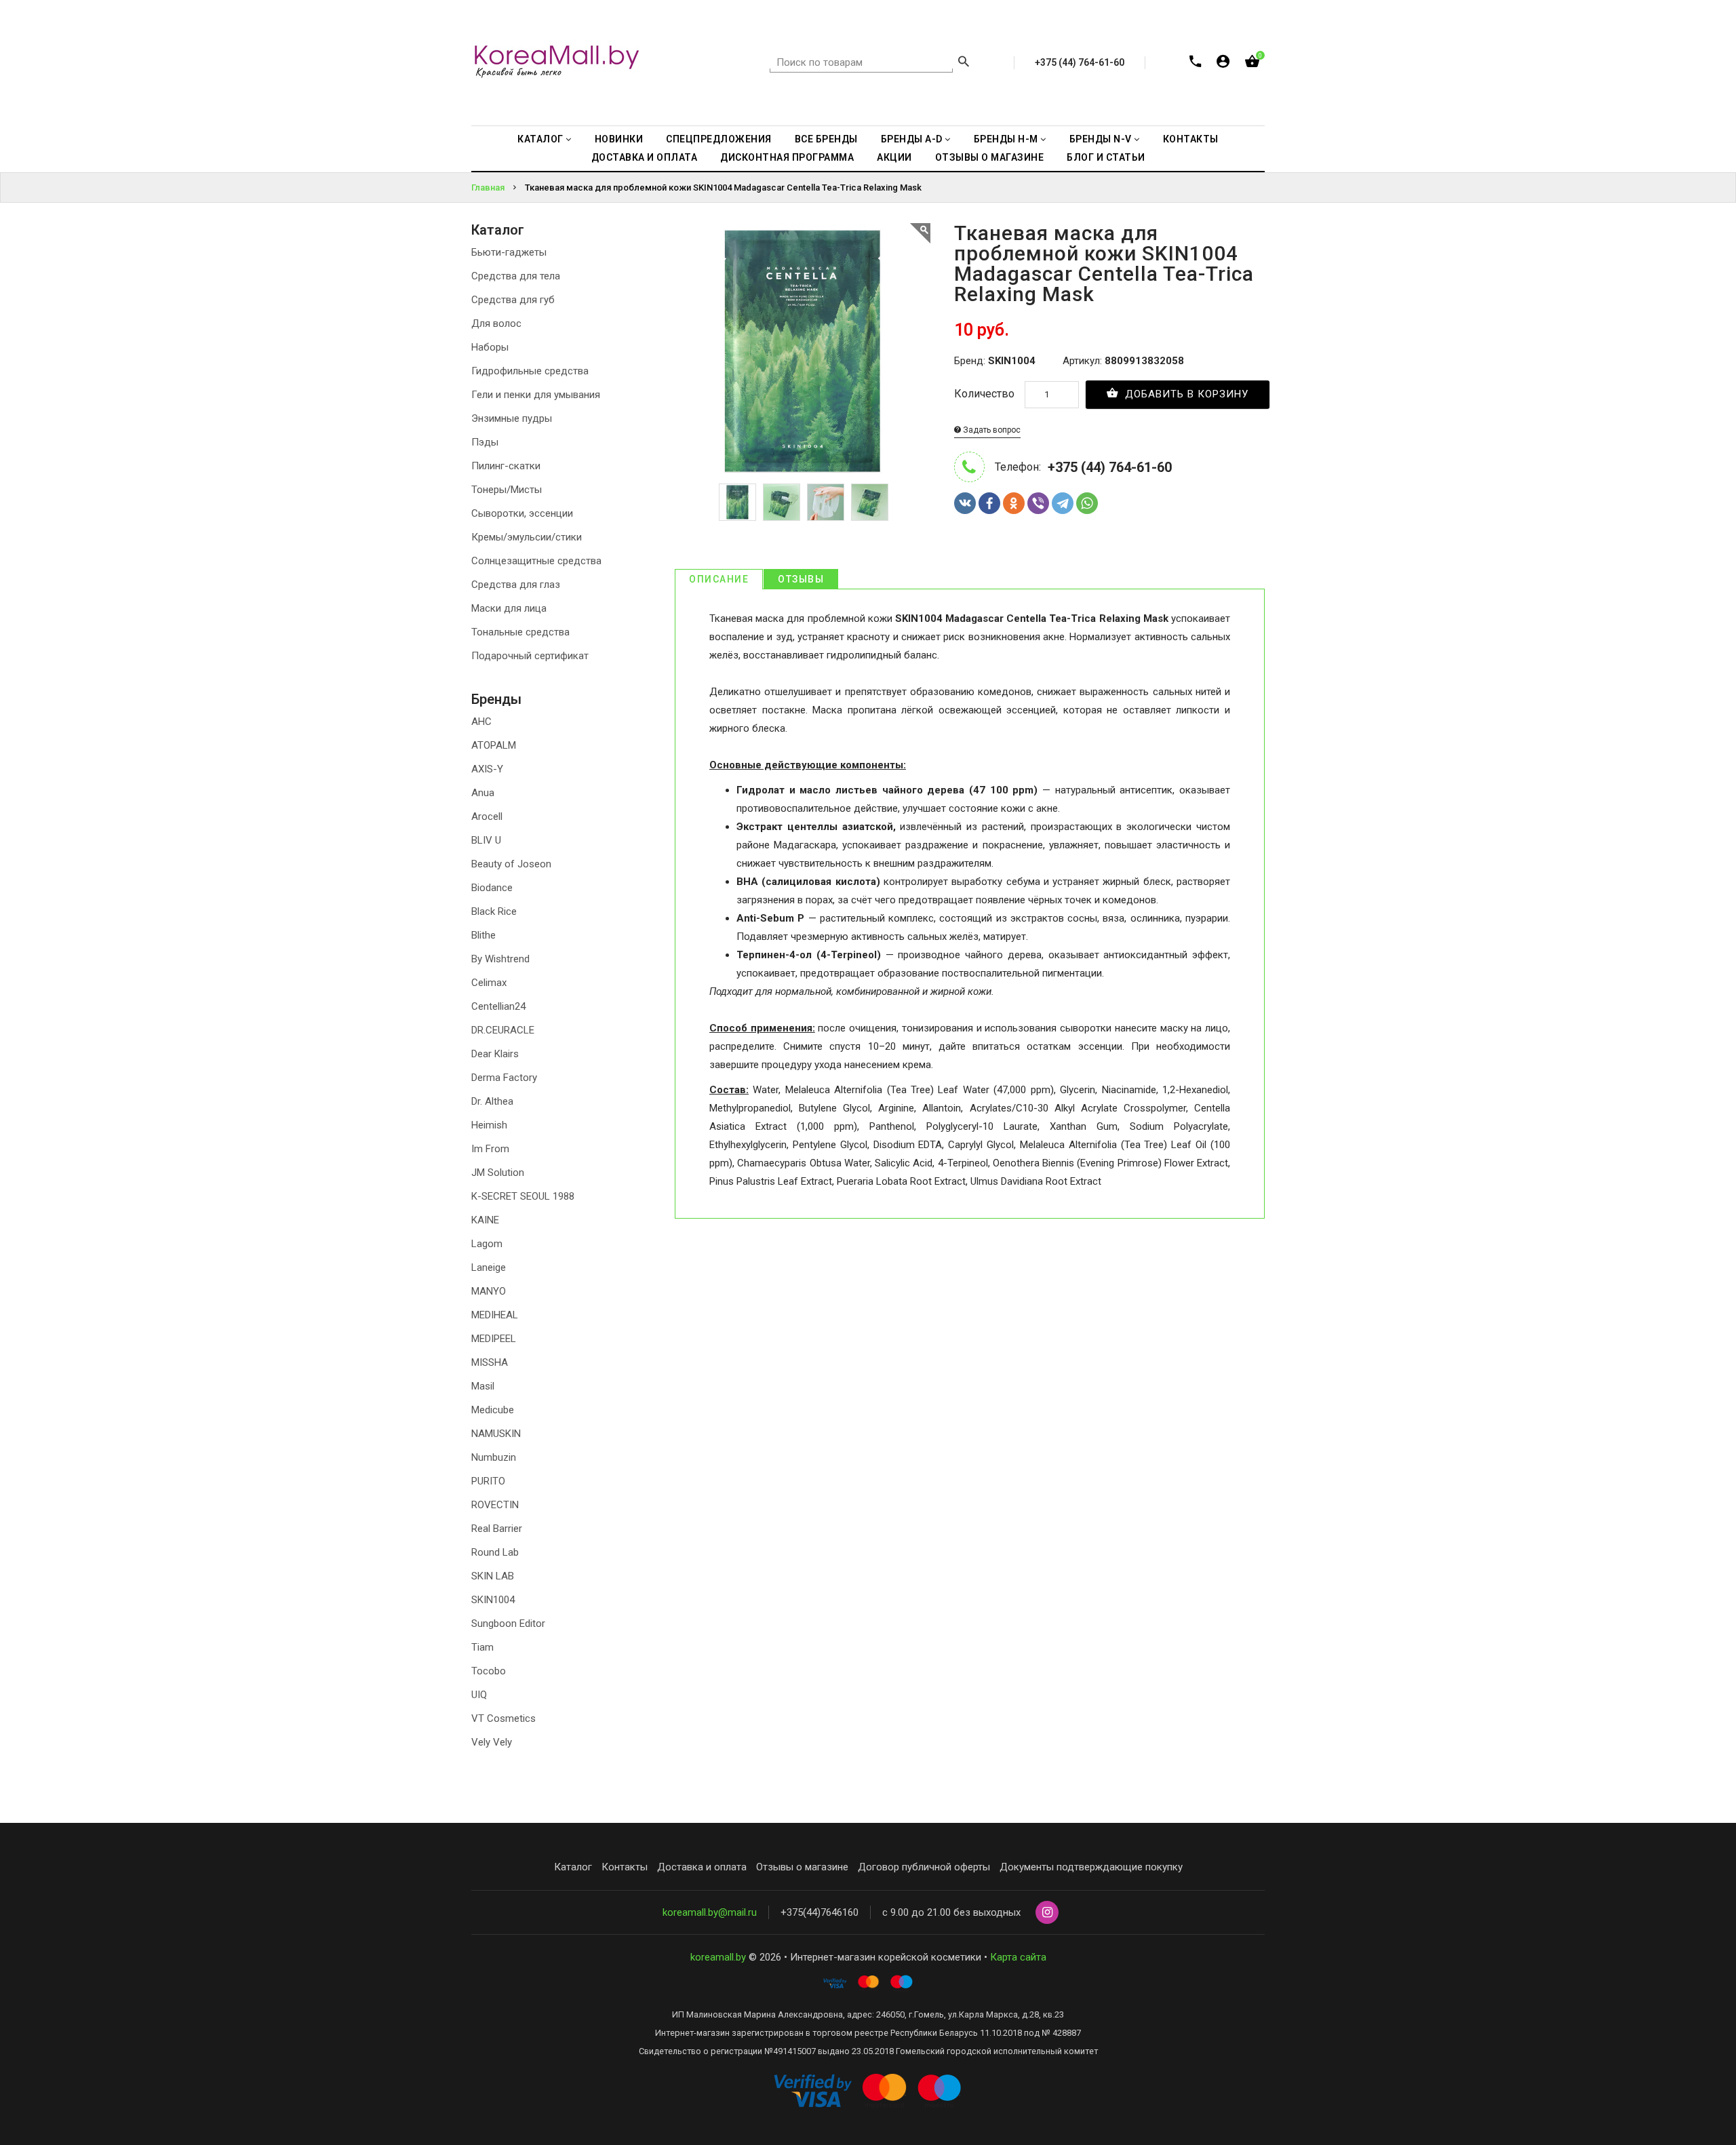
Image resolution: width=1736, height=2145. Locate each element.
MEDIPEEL (494, 1339)
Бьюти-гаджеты (509, 252)
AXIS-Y (487, 769)
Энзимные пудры (512, 418)
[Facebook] (989, 503)
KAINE (485, 1220)
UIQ (479, 1695)
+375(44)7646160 (820, 1912)
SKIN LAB (493, 1576)
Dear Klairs (495, 1054)
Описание (719, 579)
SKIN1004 (493, 1600)
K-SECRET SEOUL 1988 (523, 1196)
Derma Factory (504, 1078)
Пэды (485, 442)
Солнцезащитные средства (536, 561)
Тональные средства (520, 632)
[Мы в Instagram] (1047, 1913)
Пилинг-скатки (506, 466)
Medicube (493, 1410)
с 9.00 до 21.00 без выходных (951, 1912)
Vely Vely (492, 1742)
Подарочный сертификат (530, 656)
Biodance (492, 888)
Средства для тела (516, 276)
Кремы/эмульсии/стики (527, 537)
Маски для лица (509, 608)
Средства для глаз (516, 585)
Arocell (487, 816)
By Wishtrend (500, 959)
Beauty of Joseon (511, 864)
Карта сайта (1018, 1957)
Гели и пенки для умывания (536, 395)
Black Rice (494, 911)
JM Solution (498, 1173)
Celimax (489, 983)
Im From (490, 1149)
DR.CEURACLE (503, 1030)
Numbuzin (494, 1457)
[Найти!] (964, 63)
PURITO (488, 1481)
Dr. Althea (492, 1101)
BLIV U (486, 840)
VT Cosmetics (504, 1718)
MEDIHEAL (495, 1315)
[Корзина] (1252, 64)
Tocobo (489, 1671)
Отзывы (801, 579)
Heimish (489, 1125)
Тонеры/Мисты (507, 490)
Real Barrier (497, 1529)
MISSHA (490, 1362)
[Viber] (1038, 503)
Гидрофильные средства (530, 371)
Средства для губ (513, 300)
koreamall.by (718, 1957)
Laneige (489, 1267)
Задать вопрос (991, 430)
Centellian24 (498, 1006)
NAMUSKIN (496, 1434)
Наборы (490, 347)
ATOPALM (494, 745)
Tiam (482, 1647)
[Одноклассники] (1014, 503)
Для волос (496, 323)
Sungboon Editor (508, 1623)
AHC (481, 722)
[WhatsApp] (1087, 503)
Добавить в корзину (1185, 394)
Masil (483, 1386)
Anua (483, 793)
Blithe (484, 935)
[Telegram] (1063, 503)
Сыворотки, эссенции (522, 513)
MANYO (489, 1291)
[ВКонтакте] (965, 503)
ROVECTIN (495, 1505)
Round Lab (495, 1552)
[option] (737, 502)
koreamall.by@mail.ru (710, 1912)
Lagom (487, 1244)
